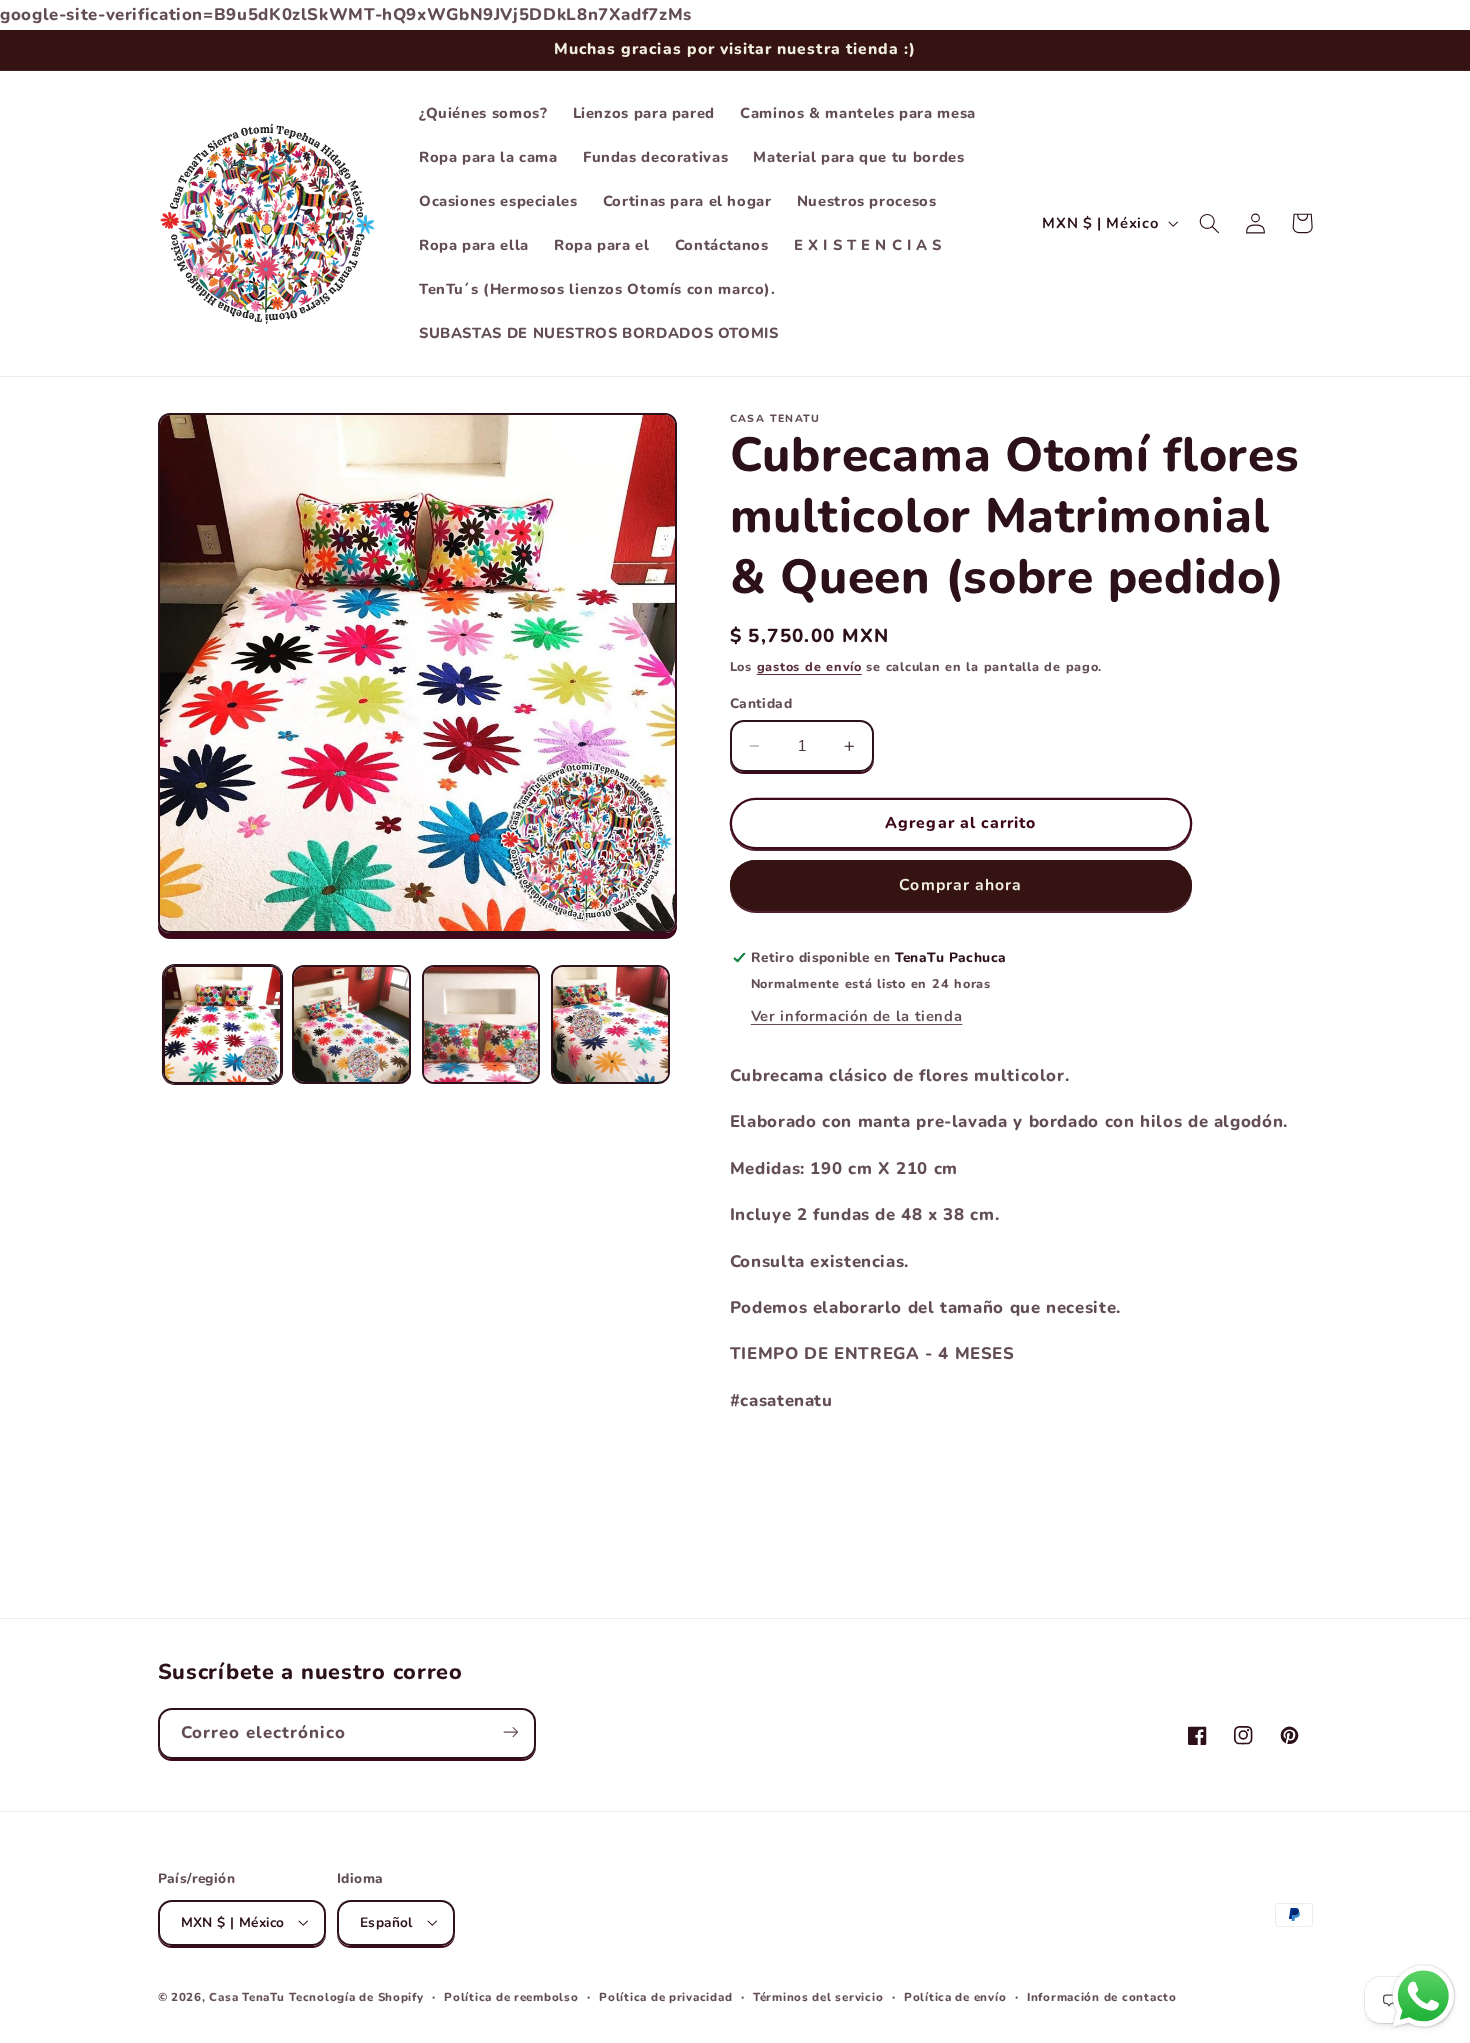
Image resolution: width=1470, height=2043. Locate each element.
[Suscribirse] (510, 1732)
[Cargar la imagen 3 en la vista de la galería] (481, 1024)
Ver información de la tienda (857, 1017)
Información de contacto (1102, 1996)
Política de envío (955, 1996)
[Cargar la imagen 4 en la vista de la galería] (610, 1024)
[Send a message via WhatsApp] (1423, 1996)
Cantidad (761, 703)
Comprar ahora (960, 885)
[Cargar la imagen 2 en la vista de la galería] (351, 1024)
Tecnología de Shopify (356, 1996)
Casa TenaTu (246, 1996)
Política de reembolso (511, 1996)
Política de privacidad (665, 1996)
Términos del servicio (818, 1996)
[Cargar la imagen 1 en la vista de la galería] (222, 1024)
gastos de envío (809, 666)
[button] (1210, 223)
